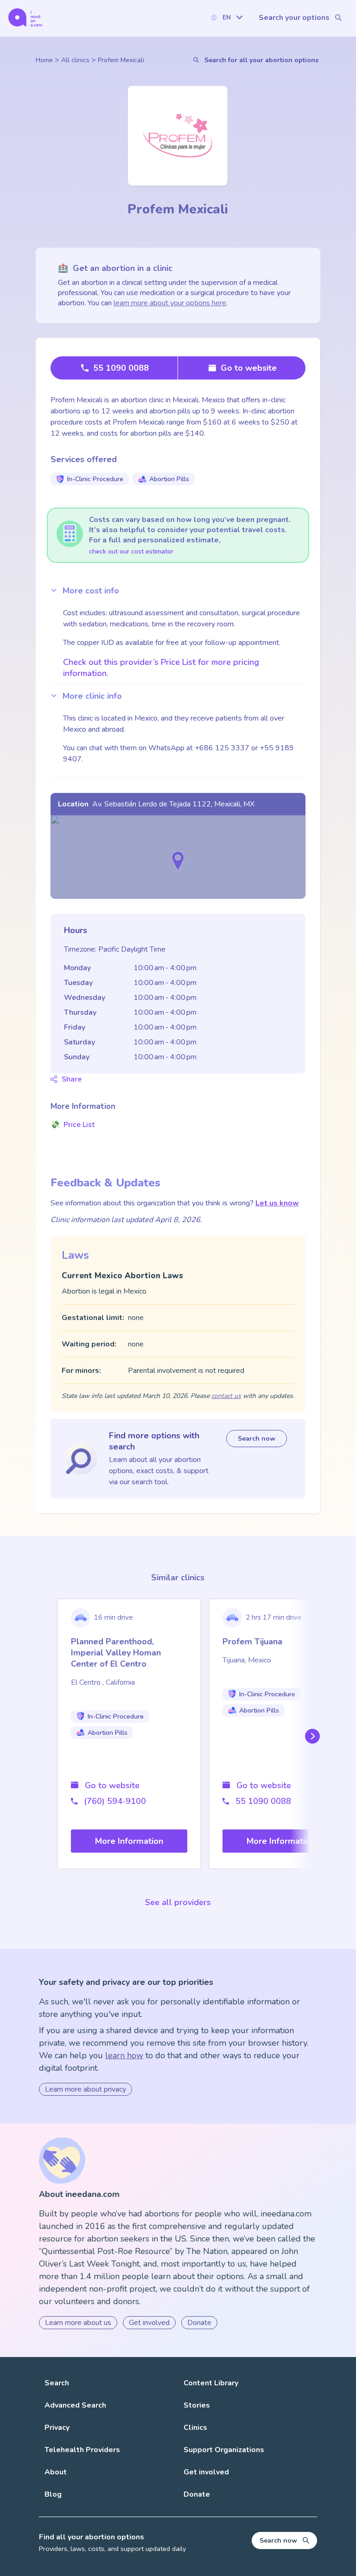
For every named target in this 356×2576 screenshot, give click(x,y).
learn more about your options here (170, 303)
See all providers (178, 1902)
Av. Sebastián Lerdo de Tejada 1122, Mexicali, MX (173, 804)
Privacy (57, 2428)
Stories (197, 2405)
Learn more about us (78, 2323)
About (56, 2472)
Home (44, 60)
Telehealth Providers (82, 2450)
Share (72, 1079)
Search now (257, 1439)
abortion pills (169, 479)
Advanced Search (75, 2405)
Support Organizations (224, 2450)
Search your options (294, 18)
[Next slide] (311, 1736)
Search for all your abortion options (261, 60)
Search (57, 2383)
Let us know (277, 1203)
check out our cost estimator (131, 551)
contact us (226, 1396)
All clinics (75, 60)
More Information (129, 1841)
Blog (53, 2494)
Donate (199, 2323)
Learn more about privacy (86, 2089)
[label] (226, 17)
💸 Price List (73, 1125)
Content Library (211, 2383)
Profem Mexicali (121, 60)
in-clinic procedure (95, 479)
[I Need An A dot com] (25, 17)
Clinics (195, 2428)
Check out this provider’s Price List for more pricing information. (161, 668)
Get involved (149, 2323)
